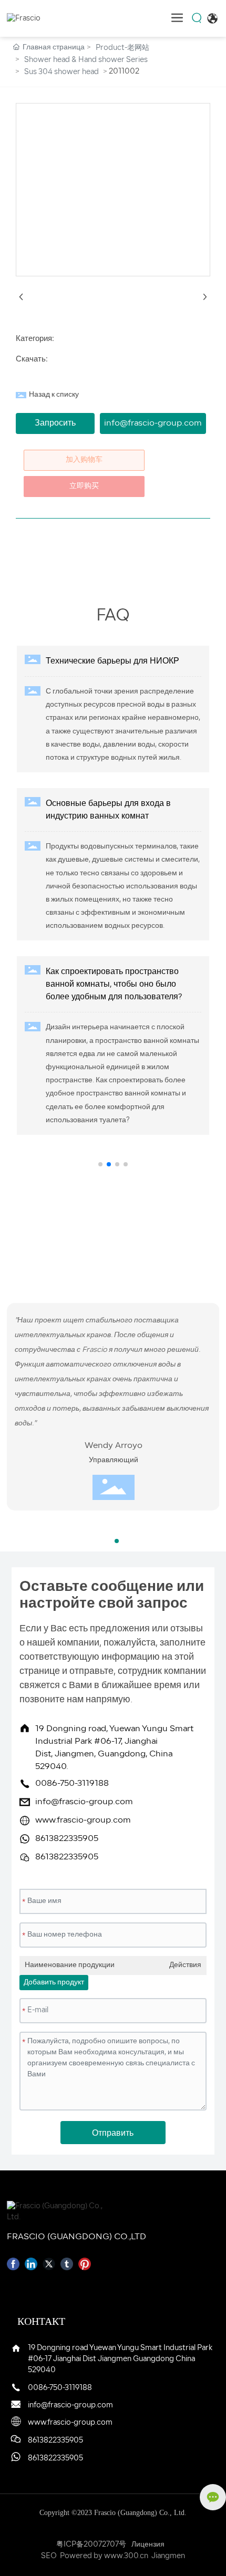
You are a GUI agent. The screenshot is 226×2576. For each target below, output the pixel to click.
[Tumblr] (67, 2264)
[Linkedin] (31, 2264)
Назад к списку (54, 395)
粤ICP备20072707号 (91, 2545)
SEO (49, 2556)
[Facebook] (13, 2264)
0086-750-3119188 (72, 1784)
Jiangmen (168, 2556)
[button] (100, 1164)
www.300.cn (126, 2556)
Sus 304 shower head (61, 72)
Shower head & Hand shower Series (86, 60)
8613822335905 (67, 1839)
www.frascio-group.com (83, 1820)
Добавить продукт (54, 1983)
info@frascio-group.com (84, 1802)
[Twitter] (49, 2264)
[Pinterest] (85, 2264)
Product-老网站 (122, 48)
